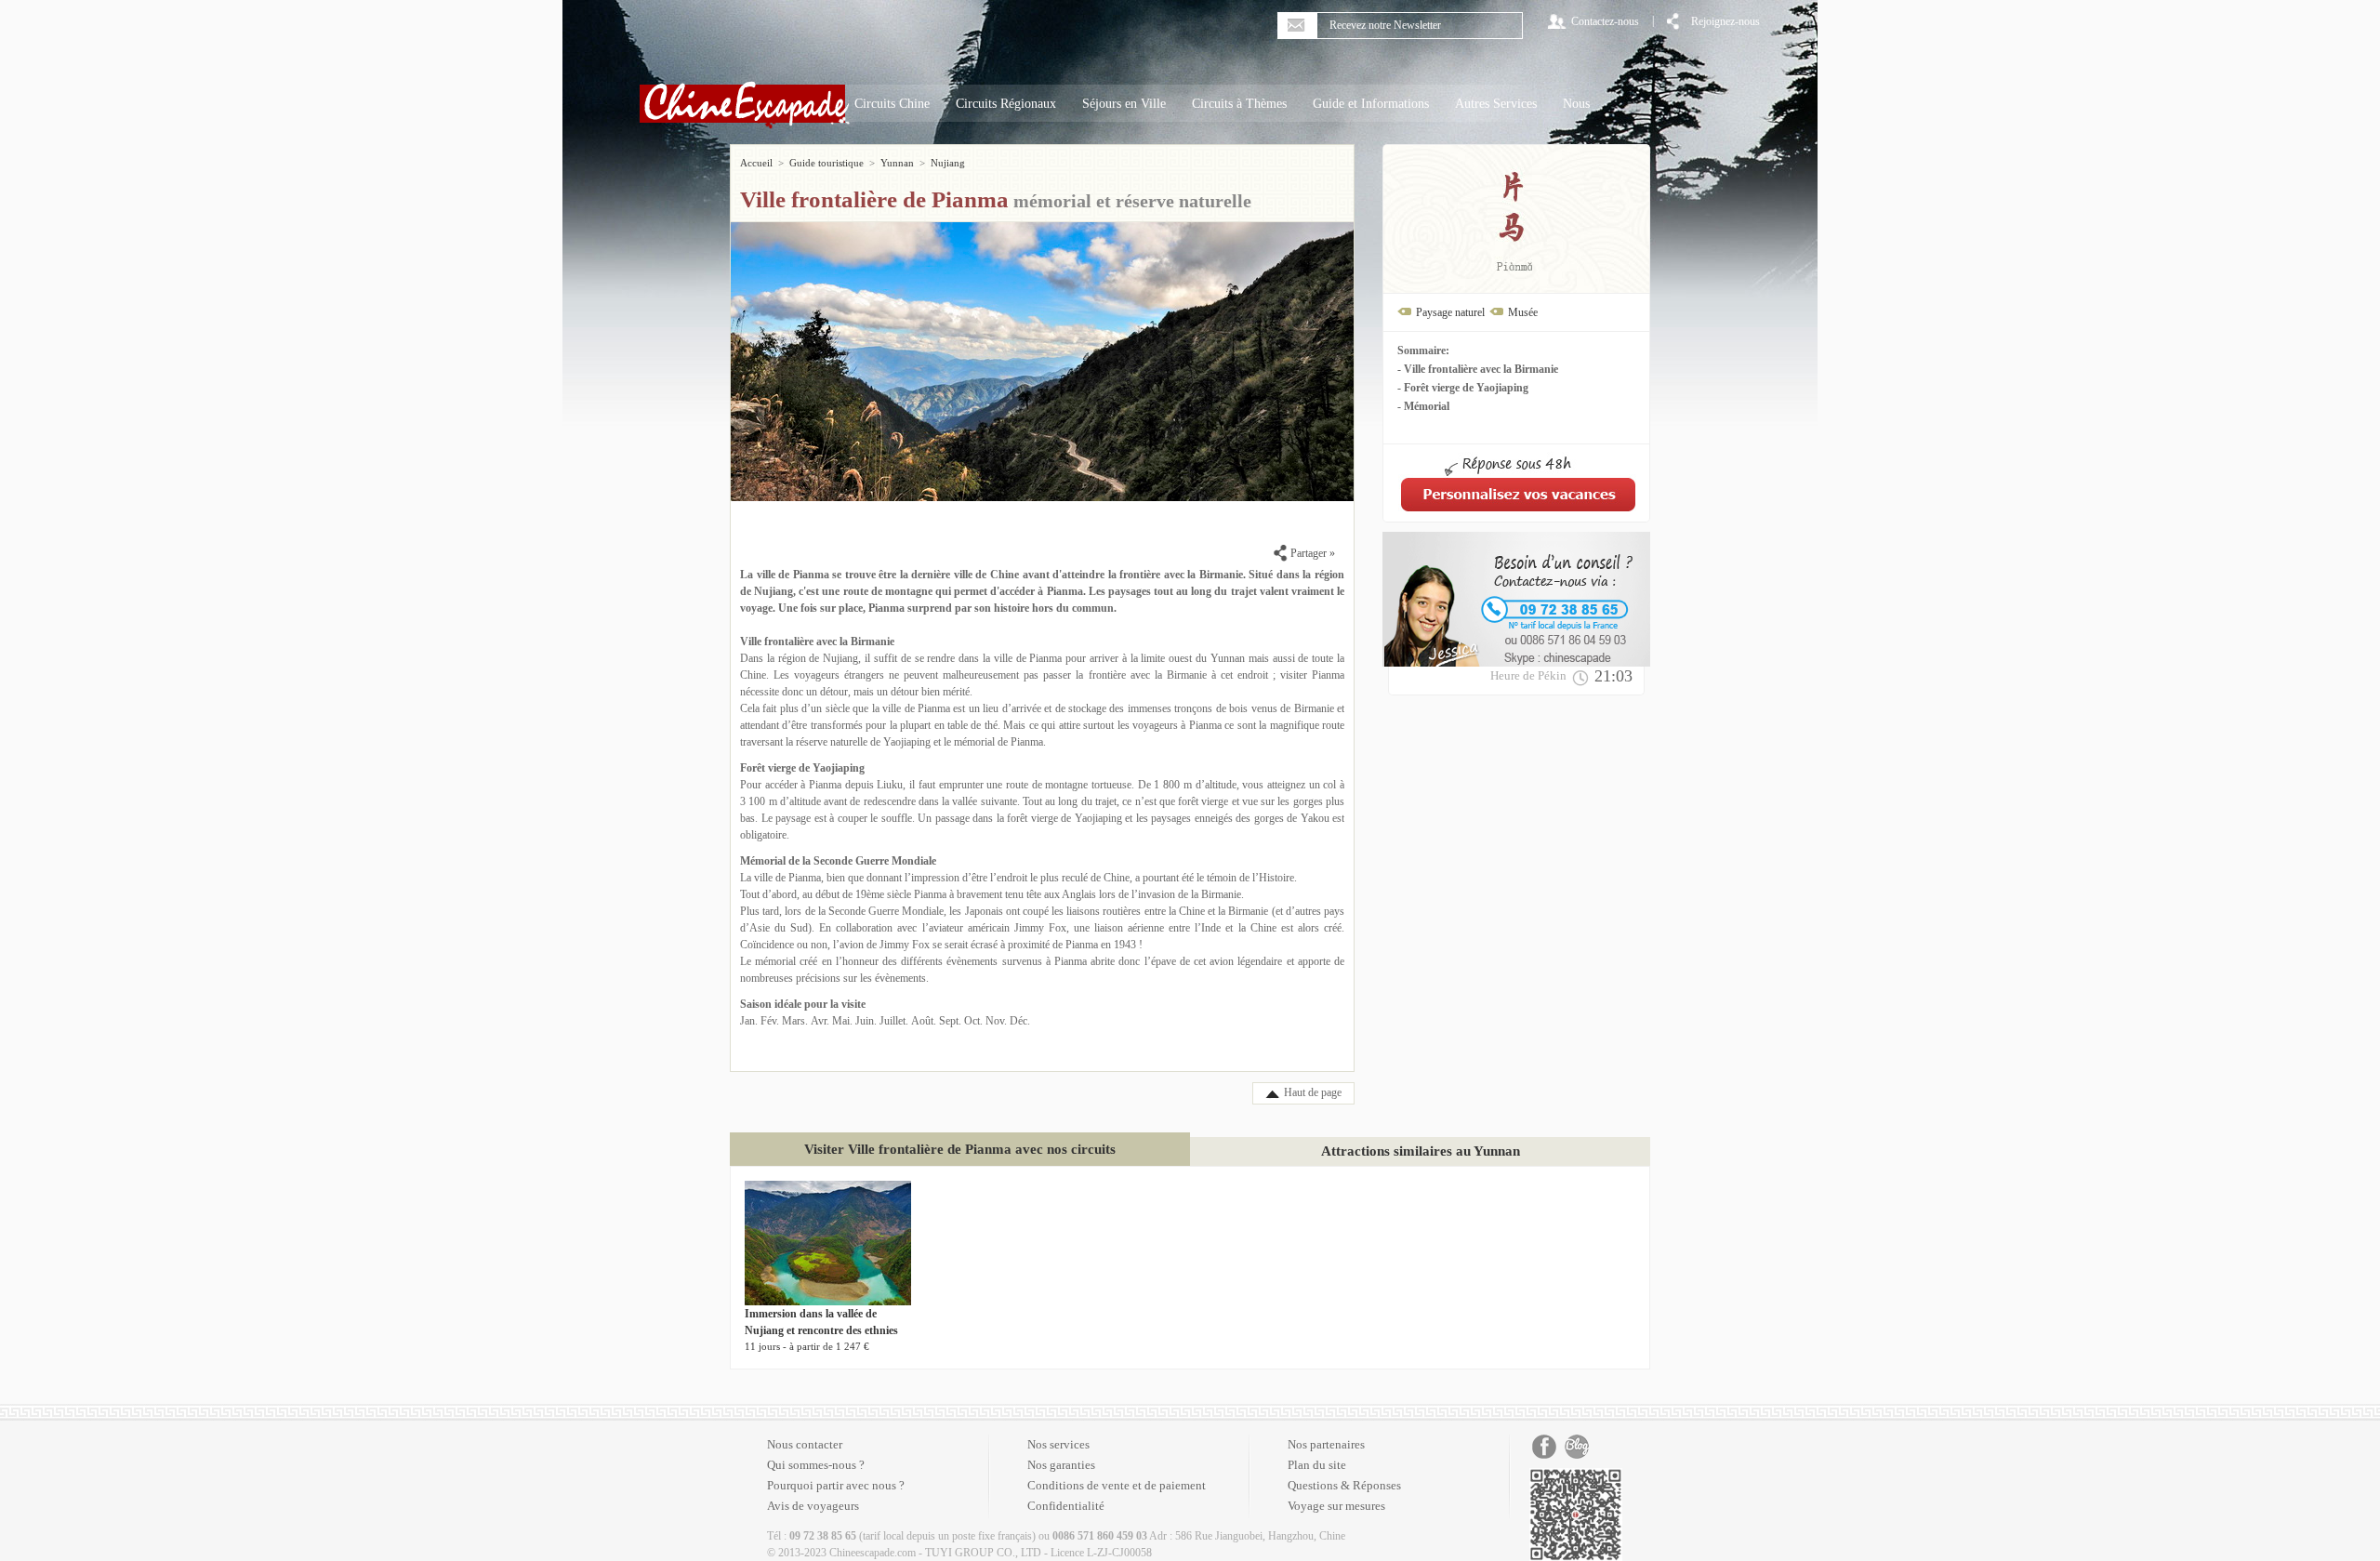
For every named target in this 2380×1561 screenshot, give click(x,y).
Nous (1576, 104)
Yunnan (897, 163)
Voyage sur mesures (1336, 1506)
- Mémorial (1423, 406)
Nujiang (948, 163)
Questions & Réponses (1344, 1485)
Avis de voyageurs (813, 1506)
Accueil (756, 163)
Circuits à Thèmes (1239, 104)
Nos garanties (1061, 1465)
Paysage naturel (1450, 312)
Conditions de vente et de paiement (1117, 1485)
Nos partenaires (1326, 1444)
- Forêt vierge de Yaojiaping (1463, 388)
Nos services (1058, 1444)
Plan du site (1317, 1465)
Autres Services (1496, 104)
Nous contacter (805, 1444)
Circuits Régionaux (1006, 104)
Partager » (1311, 553)
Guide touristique (826, 163)
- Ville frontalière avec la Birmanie (1478, 369)
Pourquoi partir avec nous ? (836, 1485)
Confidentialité (1066, 1506)
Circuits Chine (892, 104)
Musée (1523, 312)
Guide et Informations (1371, 104)
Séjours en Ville (1124, 104)
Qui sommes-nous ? (816, 1465)
